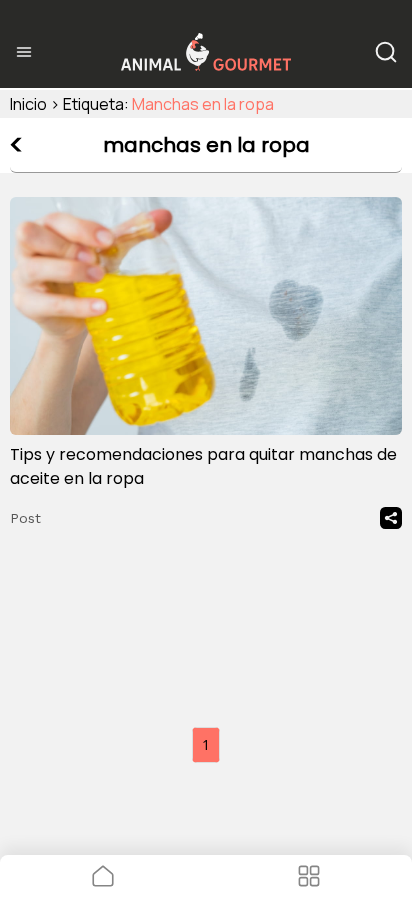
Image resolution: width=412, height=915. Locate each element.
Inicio (28, 104)
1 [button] (206, 744)
